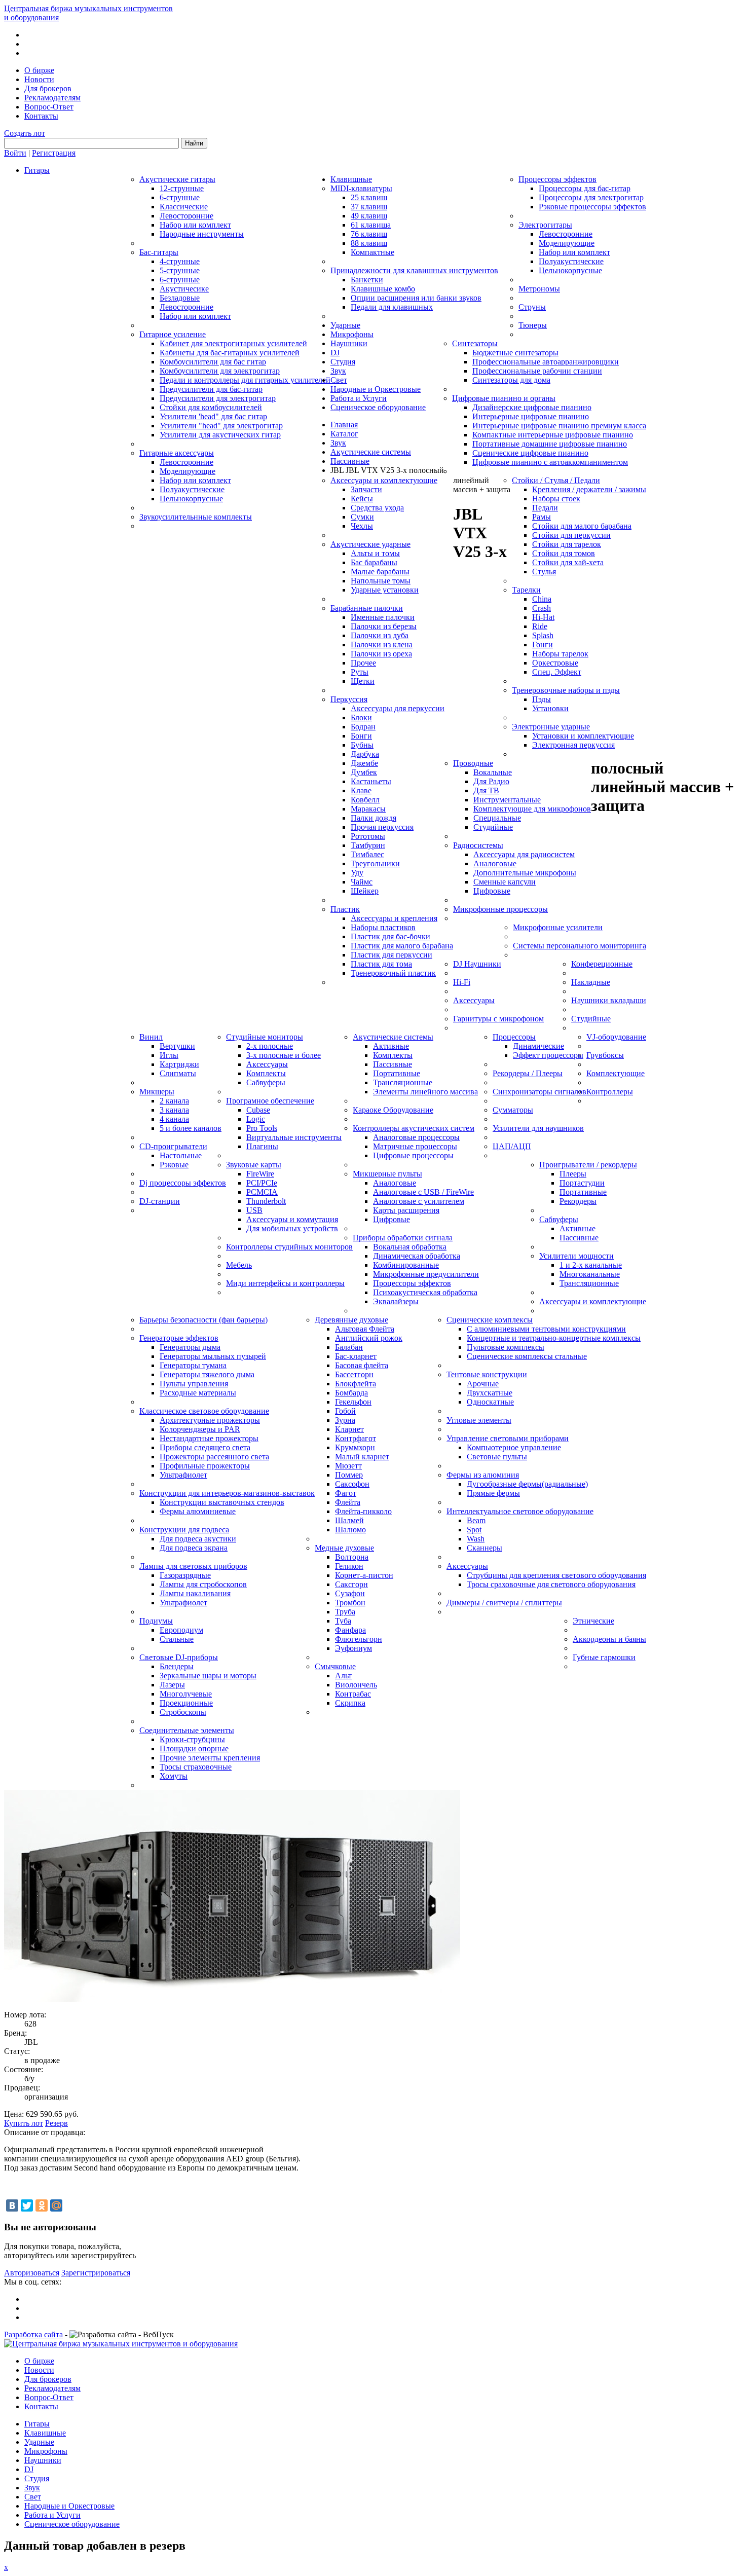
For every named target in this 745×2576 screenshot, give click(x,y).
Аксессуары (474, 1000)
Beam (476, 1520)
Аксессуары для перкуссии (398, 708)
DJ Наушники (477, 964)
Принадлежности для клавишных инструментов (414, 270)
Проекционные (186, 1703)
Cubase (258, 1110)
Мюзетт (348, 1466)
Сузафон (350, 1593)
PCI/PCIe (262, 1183)
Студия (343, 362)
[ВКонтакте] (12, 2205)
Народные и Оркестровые (376, 389)
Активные (391, 1046)
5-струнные (180, 270)
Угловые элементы (479, 1420)
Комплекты (266, 1073)
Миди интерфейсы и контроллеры (285, 1283)
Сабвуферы (266, 1082)
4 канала (174, 1119)
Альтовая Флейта (365, 1329)
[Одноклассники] (42, 2205)
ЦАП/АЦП (512, 1146)
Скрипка (350, 1703)
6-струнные (180, 197)
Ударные (345, 325)
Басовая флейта (362, 1365)
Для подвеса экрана (194, 1548)
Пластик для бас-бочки (390, 936)
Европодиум (181, 1630)
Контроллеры (610, 1092)
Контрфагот (356, 1438)
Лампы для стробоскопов (203, 1584)
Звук (338, 371)
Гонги (543, 645)
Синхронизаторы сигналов (539, 1092)
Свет (339, 380)
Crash (542, 608)
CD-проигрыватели (173, 1146)
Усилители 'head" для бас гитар (213, 416)
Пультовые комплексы (506, 1347)
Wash (476, 1539)
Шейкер (365, 891)
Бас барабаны (374, 562)
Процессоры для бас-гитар (585, 188)
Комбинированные (406, 1265)
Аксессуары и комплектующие (384, 480)
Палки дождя (374, 818)
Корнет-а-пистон (364, 1575)
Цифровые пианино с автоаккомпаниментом (550, 462)
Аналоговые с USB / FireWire (423, 1192)
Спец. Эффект (557, 672)
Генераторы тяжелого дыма (207, 1374)
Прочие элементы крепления (210, 1758)
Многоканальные (590, 1274)
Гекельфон (353, 1402)
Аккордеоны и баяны (609, 1639)
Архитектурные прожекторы (210, 1420)
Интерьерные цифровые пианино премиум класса (559, 426)
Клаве (361, 790)
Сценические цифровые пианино (530, 453)
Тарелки (526, 590)
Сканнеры (485, 1548)
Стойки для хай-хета (568, 562)
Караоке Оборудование (393, 1110)
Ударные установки (385, 590)
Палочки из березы (384, 626)
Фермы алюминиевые (198, 1511)
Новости (39, 79)
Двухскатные (490, 1393)
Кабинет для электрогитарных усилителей (233, 343)
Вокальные (493, 772)
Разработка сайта (33, 2334)
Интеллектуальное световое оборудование (520, 1511)
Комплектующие (616, 1073)
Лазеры (172, 1685)
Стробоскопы (183, 1712)
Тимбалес (367, 854)
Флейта (348, 1502)
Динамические (538, 1046)
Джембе (364, 763)
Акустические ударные (370, 544)
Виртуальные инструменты (294, 1137)
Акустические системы (393, 1037)
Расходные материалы (198, 1393)
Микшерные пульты (387, 1174)
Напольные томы (381, 581)
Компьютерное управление (514, 1447)
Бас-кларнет (356, 1356)
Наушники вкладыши (609, 1000)
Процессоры (514, 1037)
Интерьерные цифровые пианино (531, 416)
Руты (360, 672)
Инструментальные (507, 800)
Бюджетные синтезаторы (515, 353)
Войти (15, 153)
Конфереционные (602, 964)
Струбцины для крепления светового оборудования (556, 1575)
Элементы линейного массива (425, 1092)
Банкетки (367, 280)
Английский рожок (369, 1338)
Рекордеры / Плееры (528, 1073)
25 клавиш (369, 197)
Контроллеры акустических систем (414, 1128)
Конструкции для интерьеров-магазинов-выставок (227, 1493)
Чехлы (362, 526)
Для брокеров (48, 88)
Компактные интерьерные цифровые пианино (553, 435)
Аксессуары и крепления (394, 918)
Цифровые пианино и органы (504, 398)
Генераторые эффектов (179, 1338)
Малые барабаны (380, 572)
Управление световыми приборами (508, 1438)
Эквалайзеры (396, 1301)
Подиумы (156, 1621)
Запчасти (366, 489)
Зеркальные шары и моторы (208, 1676)
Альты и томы (375, 553)
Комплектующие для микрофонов (532, 809)
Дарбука (365, 754)
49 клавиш (369, 216)
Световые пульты (497, 1457)
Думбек (364, 772)
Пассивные (393, 1064)
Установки (550, 708)
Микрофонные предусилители (426, 1274)
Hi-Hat (543, 617)
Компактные (372, 252)
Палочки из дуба (380, 635)
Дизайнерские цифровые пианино (532, 407)
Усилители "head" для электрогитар (221, 426)
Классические (184, 207)
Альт (343, 1676)
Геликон (349, 1566)
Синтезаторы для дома (511, 380)
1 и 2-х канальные (591, 1265)
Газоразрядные (185, 1575)
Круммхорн (355, 1447)
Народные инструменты (202, 234)
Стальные (177, 1639)
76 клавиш (369, 234)
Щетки (363, 681)
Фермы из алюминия (483, 1475)
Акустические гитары (177, 179)
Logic (256, 1119)
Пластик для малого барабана (402, 946)
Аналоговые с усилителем (419, 1201)
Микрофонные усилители (558, 927)
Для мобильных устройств (292, 1228)
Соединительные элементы (187, 1730)
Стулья (544, 572)
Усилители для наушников (538, 1128)
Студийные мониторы (265, 1037)
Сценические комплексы (490, 1320)
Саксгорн (351, 1584)
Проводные (473, 763)
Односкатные (490, 1402)
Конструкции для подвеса (184, 1530)
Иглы (169, 1055)
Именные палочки (383, 617)
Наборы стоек (556, 499)
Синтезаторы (475, 343)
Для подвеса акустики (198, 1539)
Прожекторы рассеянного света (214, 1457)
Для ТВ (486, 790)
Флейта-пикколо (363, 1511)
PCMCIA (262, 1192)
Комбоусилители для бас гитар (213, 362)
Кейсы (362, 499)
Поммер (349, 1475)
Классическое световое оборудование (204, 1411)
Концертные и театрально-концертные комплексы (554, 1338)
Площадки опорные (194, 1749)
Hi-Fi (462, 982)
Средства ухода (377, 508)
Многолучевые (186, 1694)
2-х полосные (270, 1046)
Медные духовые (344, 1548)
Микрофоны (352, 334)
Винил (151, 1037)
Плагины (262, 1146)
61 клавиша (371, 225)
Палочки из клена (382, 645)
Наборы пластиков (383, 927)
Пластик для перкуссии (392, 955)
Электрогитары (545, 225)
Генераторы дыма (190, 1347)
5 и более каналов (191, 1128)
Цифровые (492, 891)
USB (254, 1210)
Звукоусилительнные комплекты (196, 517)
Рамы (542, 517)
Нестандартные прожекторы (209, 1438)
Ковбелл (365, 800)
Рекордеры (578, 1201)
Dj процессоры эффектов (183, 1183)
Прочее (363, 663)
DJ (335, 353)
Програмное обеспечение (270, 1101)
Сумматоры (513, 1110)
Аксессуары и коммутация (292, 1219)
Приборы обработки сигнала (403, 1238)
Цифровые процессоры (413, 1155)
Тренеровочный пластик (393, 973)
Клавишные (351, 179)
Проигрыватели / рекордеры (588, 1165)
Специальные (497, 818)
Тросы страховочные (196, 1767)
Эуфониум (353, 1648)
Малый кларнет (362, 1457)
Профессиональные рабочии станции (537, 371)
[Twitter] (27, 2205)
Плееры (573, 1174)
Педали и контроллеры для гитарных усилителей (245, 380)
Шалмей (349, 1520)
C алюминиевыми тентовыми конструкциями (546, 1329)
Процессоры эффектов (557, 179)
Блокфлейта (356, 1384)
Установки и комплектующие (583, 736)
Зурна (345, 1420)
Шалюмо (350, 1530)
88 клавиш (369, 243)
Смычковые (335, 1666)
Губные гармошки (604, 1657)
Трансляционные (403, 1082)
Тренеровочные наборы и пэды (566, 690)
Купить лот (24, 2123)
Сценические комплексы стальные (527, 1356)
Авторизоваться (32, 2273)
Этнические (593, 1621)
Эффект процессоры (548, 1055)
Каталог (344, 434)
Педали (545, 508)
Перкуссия (349, 699)
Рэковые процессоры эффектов (592, 207)
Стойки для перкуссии (571, 535)
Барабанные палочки (367, 608)
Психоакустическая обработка (425, 1292)
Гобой (345, 1411)
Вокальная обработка (410, 1247)
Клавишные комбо (383, 289)
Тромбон (350, 1603)
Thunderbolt (266, 1201)
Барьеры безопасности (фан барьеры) (203, 1320)
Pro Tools (262, 1128)
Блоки (361, 717)
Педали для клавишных (392, 307)
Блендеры (177, 1666)
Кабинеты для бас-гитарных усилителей (230, 353)
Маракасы (368, 809)
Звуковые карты (254, 1165)
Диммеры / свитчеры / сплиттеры (504, 1603)
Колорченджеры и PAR (200, 1429)
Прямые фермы (493, 1493)
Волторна (352, 1557)
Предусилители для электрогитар (218, 398)
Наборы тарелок (560, 654)
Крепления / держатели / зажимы (589, 489)
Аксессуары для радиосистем (524, 854)
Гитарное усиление (173, 334)
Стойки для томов (564, 553)
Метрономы (539, 289)
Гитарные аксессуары (177, 453)
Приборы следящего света (205, 1447)
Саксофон (352, 1484)
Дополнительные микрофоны (525, 873)
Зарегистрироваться (96, 2273)
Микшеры (157, 1092)
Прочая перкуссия (382, 827)
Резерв (57, 2123)
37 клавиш (369, 207)
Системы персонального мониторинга (580, 946)
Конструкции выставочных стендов (222, 1502)
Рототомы (368, 836)
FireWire (260, 1174)
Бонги (361, 736)
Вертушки (177, 1046)
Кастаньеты (371, 781)
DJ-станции (160, 1201)
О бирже (39, 70)
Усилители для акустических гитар (220, 435)
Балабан (349, 1347)
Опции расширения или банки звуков (416, 298)
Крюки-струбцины (192, 1739)
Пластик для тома (381, 964)
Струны (532, 307)
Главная (344, 425)
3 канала (174, 1110)
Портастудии (582, 1183)
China (542, 599)
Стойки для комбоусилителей (211, 407)
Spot (474, 1530)
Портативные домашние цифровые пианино (550, 444)
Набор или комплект (195, 225)
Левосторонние (187, 216)
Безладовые (180, 298)
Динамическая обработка (417, 1256)
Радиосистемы (478, 845)
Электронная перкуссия (573, 745)
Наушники (349, 343)
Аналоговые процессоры (416, 1137)
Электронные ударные (551, 727)
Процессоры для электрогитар (591, 197)
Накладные (591, 982)
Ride (540, 626)
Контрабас (353, 1694)
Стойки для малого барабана (582, 526)
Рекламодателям (52, 98)
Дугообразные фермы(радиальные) (527, 1484)
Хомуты (174, 1776)
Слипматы (178, 1073)
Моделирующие (188, 471)
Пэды (542, 699)
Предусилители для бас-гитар (211, 389)
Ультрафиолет (183, 1475)
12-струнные (182, 188)
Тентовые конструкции (487, 1374)
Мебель (239, 1265)
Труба (345, 1612)
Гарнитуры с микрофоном (498, 1019)
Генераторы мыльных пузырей (213, 1356)
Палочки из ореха (381, 654)
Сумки (362, 517)
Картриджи (179, 1064)
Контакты (41, 116)
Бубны (362, 745)
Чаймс (362, 882)
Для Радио (491, 781)
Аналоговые (495, 863)
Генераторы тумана (193, 1365)
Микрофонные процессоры (500, 909)
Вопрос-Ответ (49, 107)
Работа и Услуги (359, 398)
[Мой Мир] (56, 2205)
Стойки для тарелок (567, 544)
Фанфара (350, 1630)
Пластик (345, 909)
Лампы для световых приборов (193, 1566)
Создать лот (25, 133)
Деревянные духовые (351, 1320)
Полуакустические (192, 489)
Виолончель (356, 1685)
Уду (357, 873)
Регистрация (54, 153)
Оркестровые (555, 663)
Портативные (397, 1073)
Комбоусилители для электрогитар (220, 371)
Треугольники (375, 863)
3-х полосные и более (284, 1055)
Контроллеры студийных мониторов (289, 1247)
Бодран (363, 727)
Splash (543, 635)
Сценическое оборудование (378, 407)
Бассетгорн (354, 1374)
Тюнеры (533, 325)
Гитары (37, 170)
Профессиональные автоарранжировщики (546, 362)
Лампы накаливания (195, 1593)
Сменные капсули (505, 882)
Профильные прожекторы (205, 1466)
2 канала (174, 1101)
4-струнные (180, 261)
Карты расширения (406, 1210)
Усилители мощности (576, 1256)
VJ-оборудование (616, 1037)
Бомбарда (351, 1393)
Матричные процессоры (415, 1146)
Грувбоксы (605, 1055)
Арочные (483, 1384)
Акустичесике (184, 289)
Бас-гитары (159, 252)
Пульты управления (194, 1384)
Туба (343, 1621)
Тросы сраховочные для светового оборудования (551, 1584)
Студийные (493, 827)
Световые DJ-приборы (179, 1657)
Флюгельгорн (359, 1639)
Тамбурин (368, 845)
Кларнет (349, 1429)
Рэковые (174, 1165)
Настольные (181, 1155)
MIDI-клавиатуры (361, 188)
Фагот (346, 1493)
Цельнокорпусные (191, 499)
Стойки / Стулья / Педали (556, 480)
